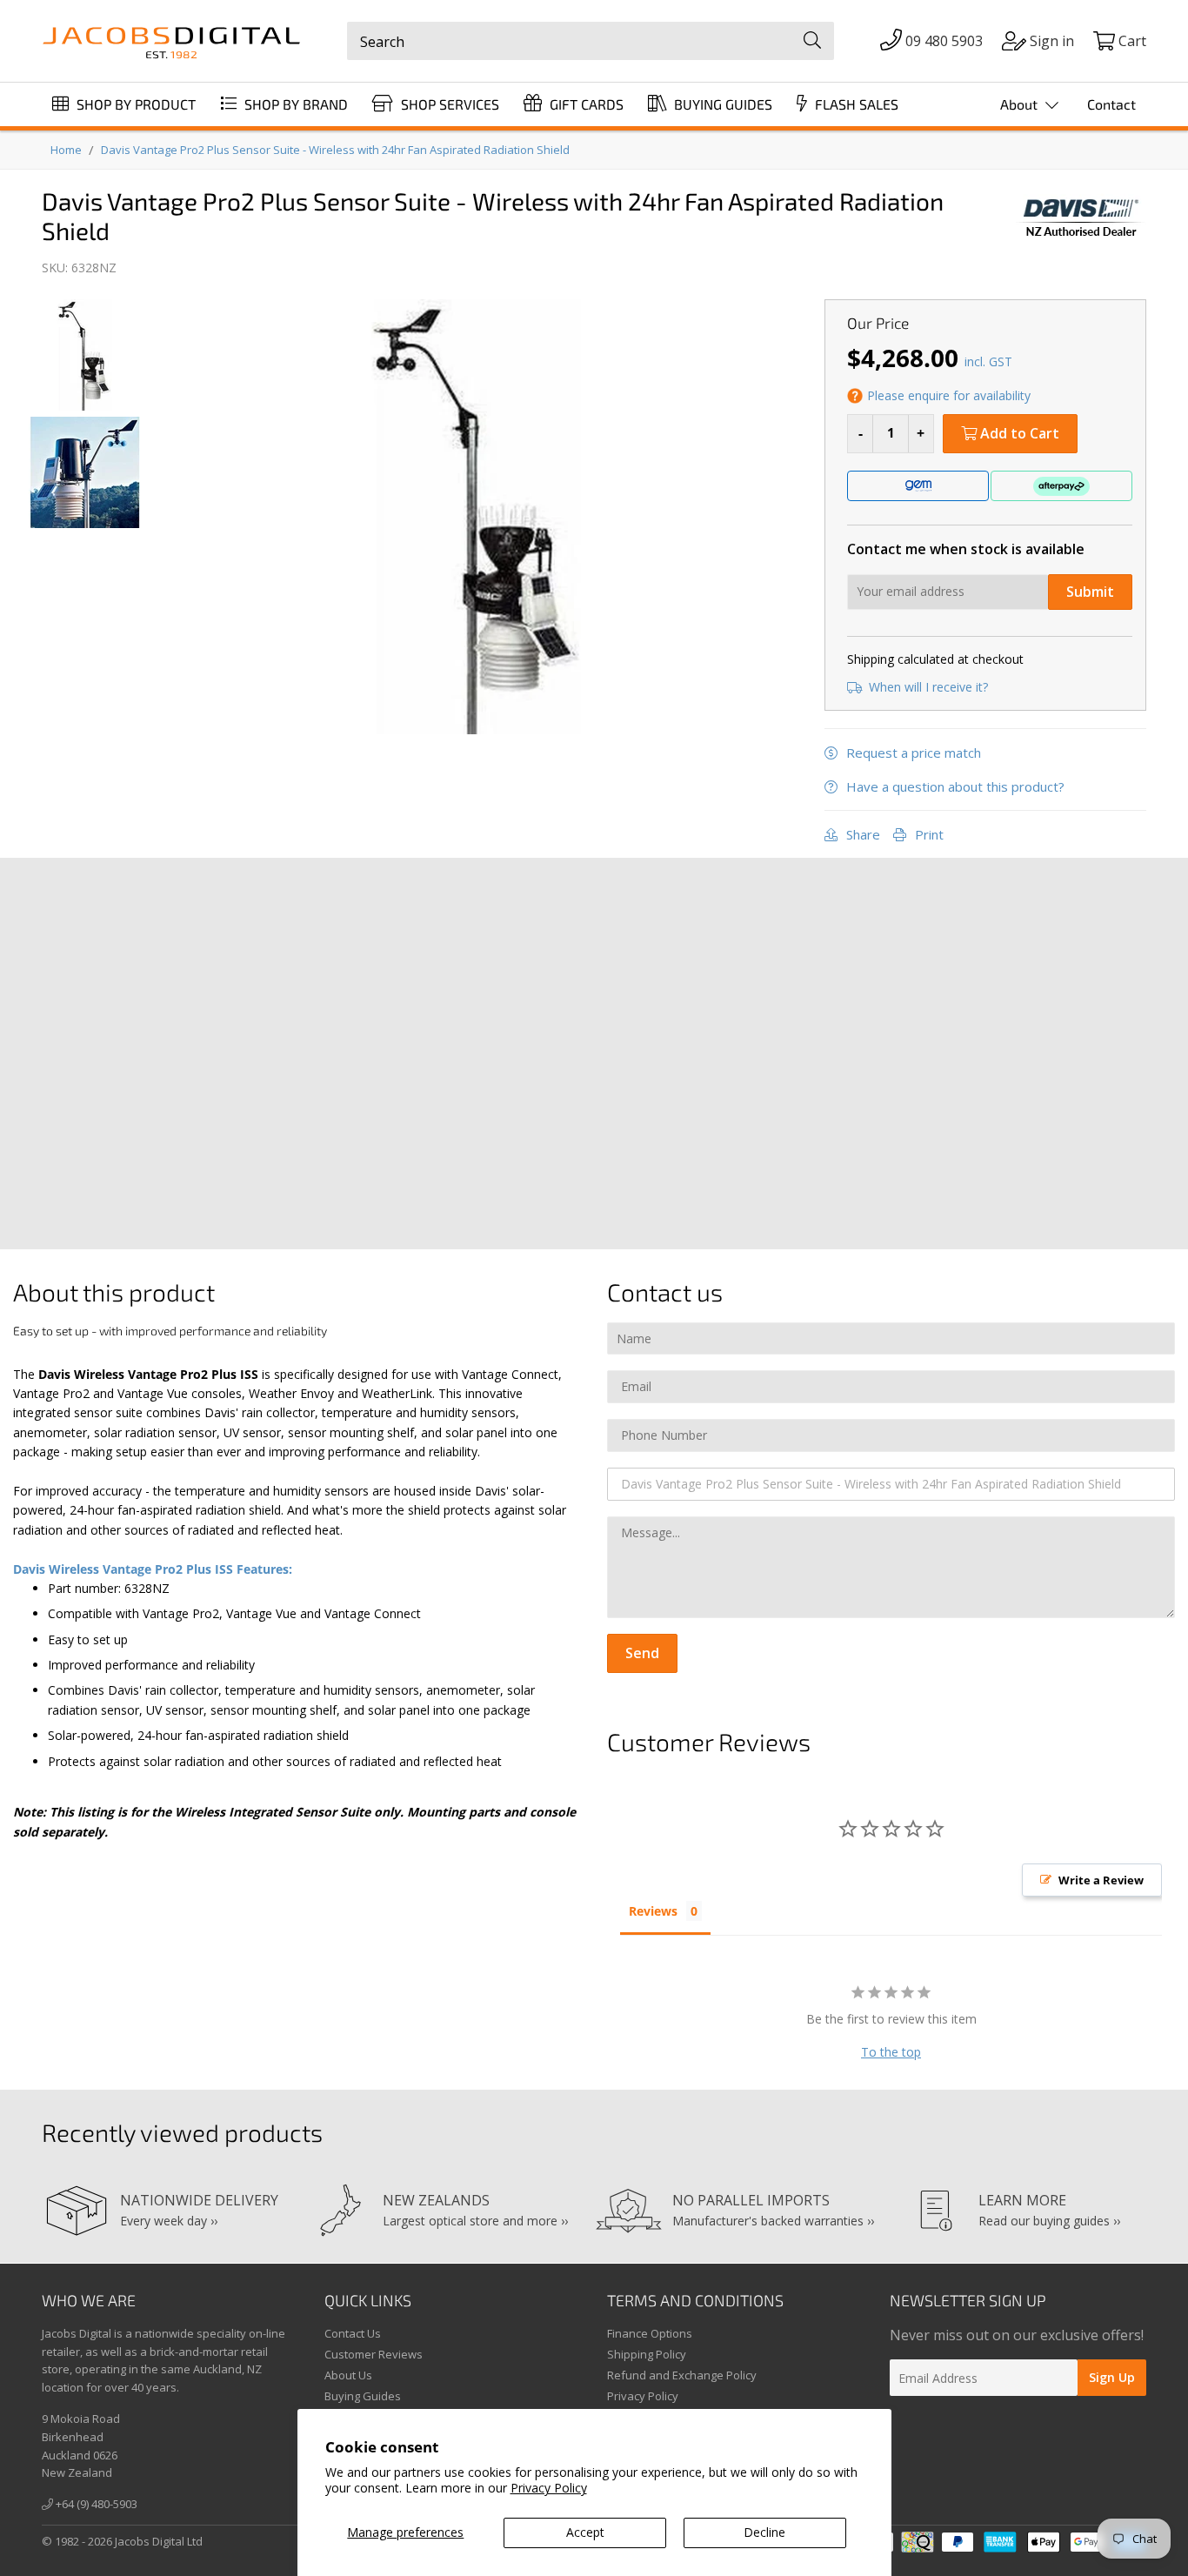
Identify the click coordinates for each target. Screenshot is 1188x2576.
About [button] (1021, 104)
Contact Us (353, 2333)
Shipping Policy (647, 2354)
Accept (585, 2532)
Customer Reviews (374, 2354)
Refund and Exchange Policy (682, 2375)
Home (66, 150)
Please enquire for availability (949, 395)
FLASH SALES (855, 104)
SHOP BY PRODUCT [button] (134, 104)
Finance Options (650, 2333)
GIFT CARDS (585, 104)
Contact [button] (1111, 104)
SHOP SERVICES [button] (448, 104)
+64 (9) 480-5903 (95, 2504)
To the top (891, 2052)
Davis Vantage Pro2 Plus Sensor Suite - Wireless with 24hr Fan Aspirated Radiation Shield (335, 150)
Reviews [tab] (653, 1911)
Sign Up (1112, 2377)
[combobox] (591, 41)
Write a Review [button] (1101, 1880)
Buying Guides (363, 2396)
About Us (348, 2375)
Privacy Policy (549, 2488)
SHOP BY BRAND (294, 104)
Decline (764, 2532)
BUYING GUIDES (721, 104)
